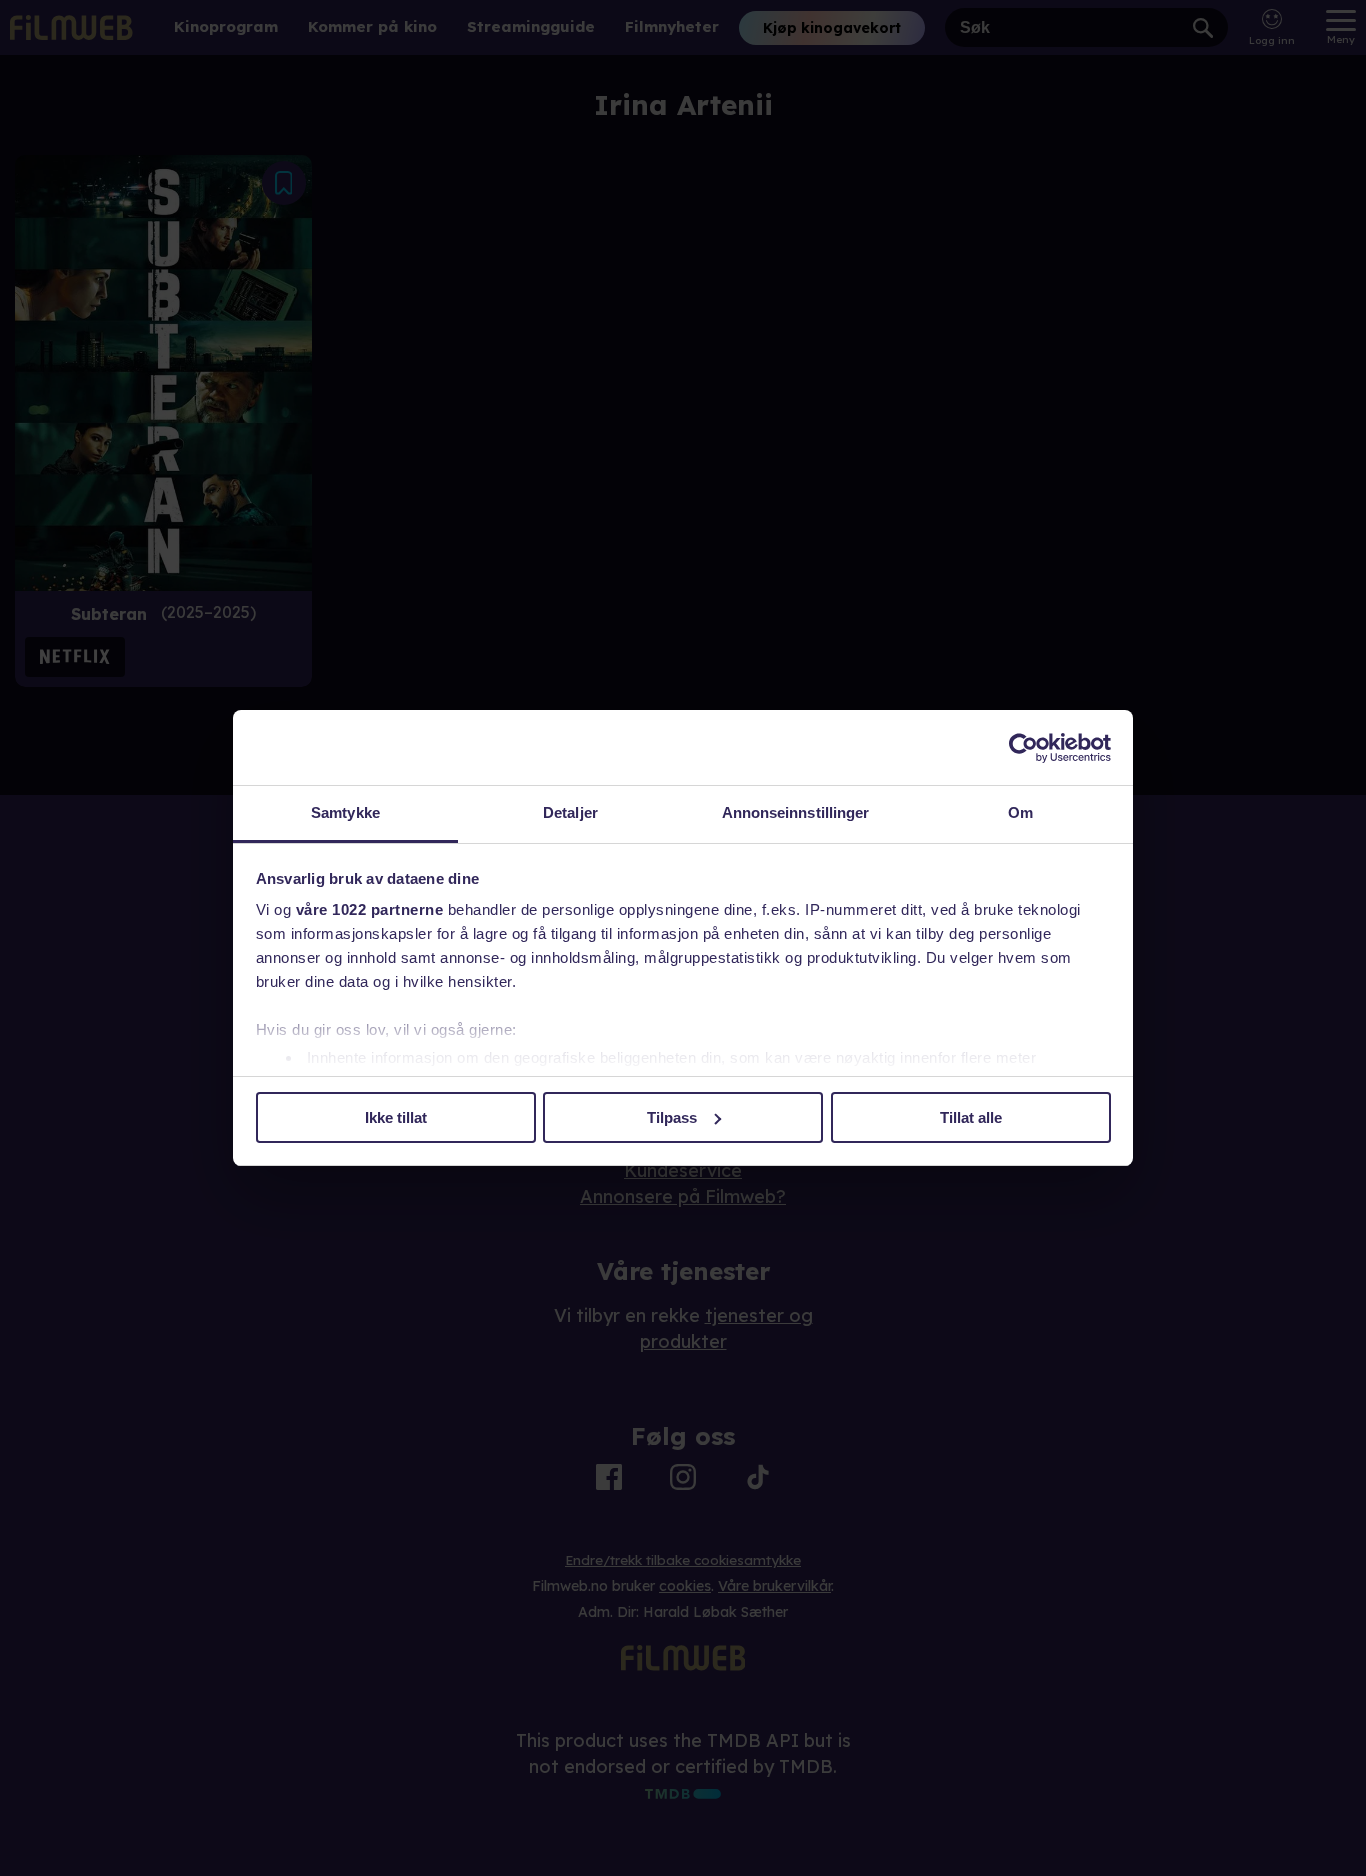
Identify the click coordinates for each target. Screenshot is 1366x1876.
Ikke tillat (396, 1117)
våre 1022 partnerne (370, 909)
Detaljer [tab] (570, 812)
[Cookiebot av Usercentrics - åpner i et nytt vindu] (1023, 748)
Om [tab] (1020, 812)
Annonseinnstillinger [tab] (796, 812)
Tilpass (672, 1117)
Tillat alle (971, 1117)
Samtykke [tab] (345, 812)
